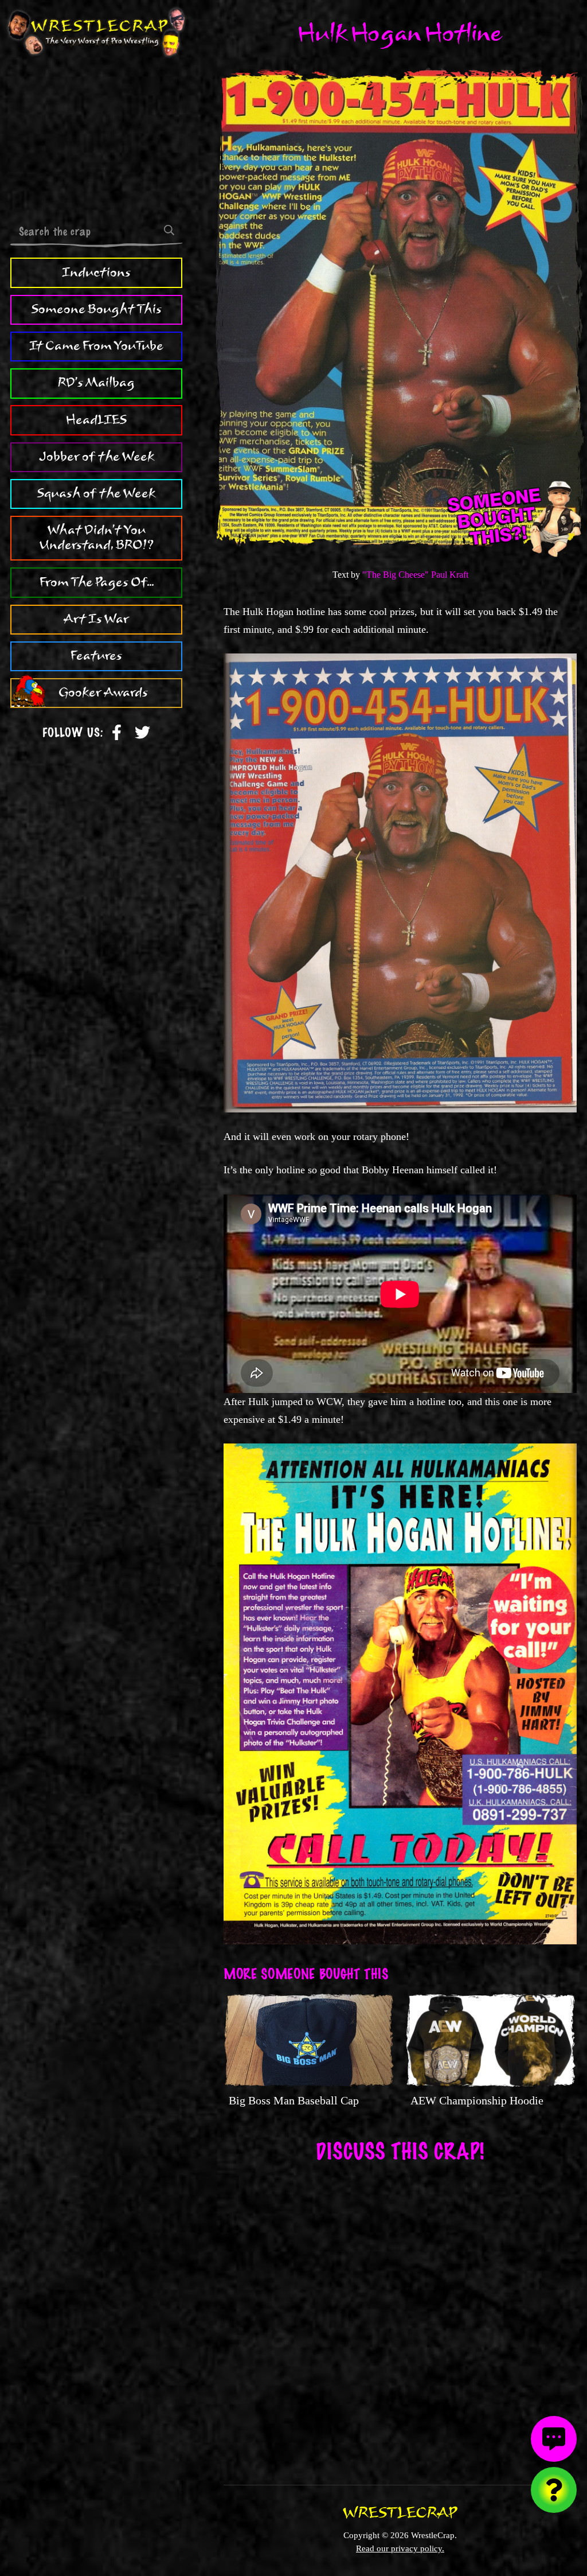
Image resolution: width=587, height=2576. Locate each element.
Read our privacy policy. (400, 2548)
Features (96, 656)
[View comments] (554, 2439)
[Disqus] (400, 2316)
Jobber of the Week (97, 457)
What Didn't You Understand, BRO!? (97, 538)
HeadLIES (96, 420)
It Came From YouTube (96, 346)
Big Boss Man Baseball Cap (294, 2100)
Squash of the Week (96, 493)
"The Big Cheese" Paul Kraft (415, 575)
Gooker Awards (103, 692)
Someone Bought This (97, 309)
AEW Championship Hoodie (477, 2100)
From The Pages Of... (97, 582)
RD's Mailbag (96, 383)
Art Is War (96, 619)
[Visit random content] (554, 2490)
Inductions (96, 273)
